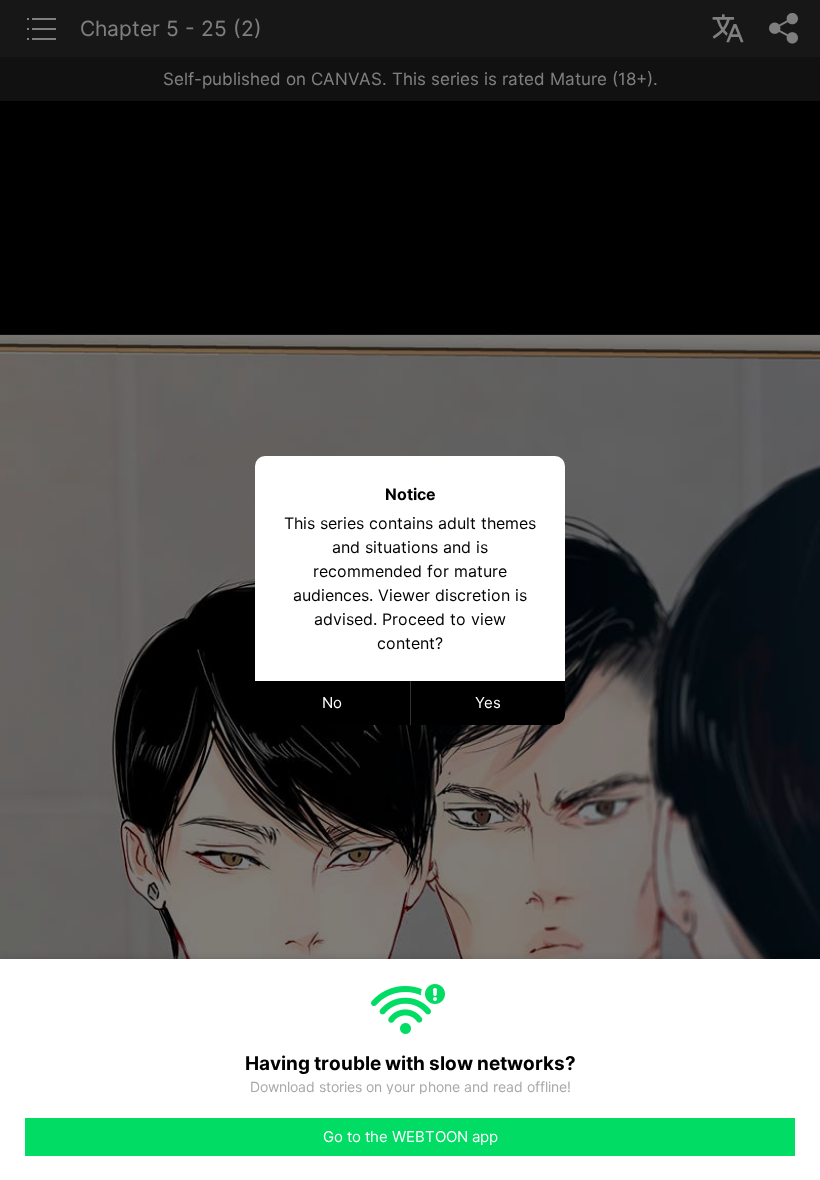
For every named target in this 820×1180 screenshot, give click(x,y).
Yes (488, 702)
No (332, 702)
